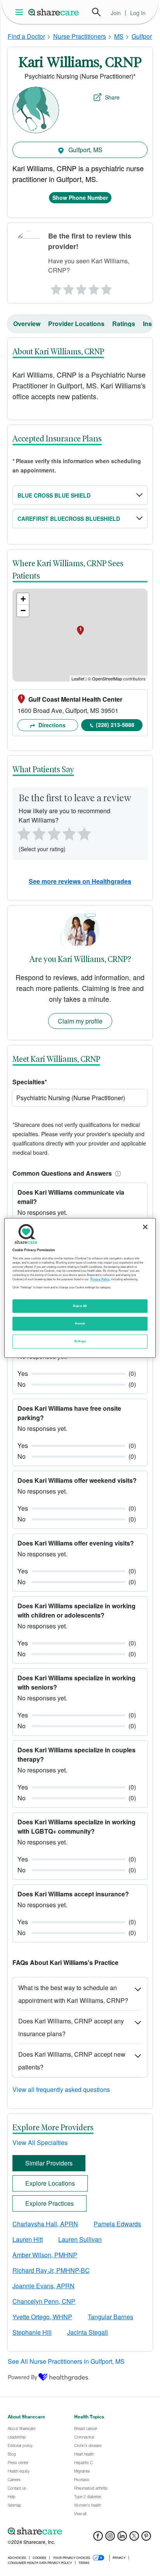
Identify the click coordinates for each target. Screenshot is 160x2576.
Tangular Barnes (110, 2317)
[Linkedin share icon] (122, 2538)
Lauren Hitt (28, 2239)
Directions (51, 725)
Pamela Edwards (117, 2224)
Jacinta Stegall (88, 2332)
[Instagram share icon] (110, 2538)
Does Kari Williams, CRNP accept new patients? (72, 2061)
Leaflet (78, 678)
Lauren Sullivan (80, 2239)
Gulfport (143, 36)
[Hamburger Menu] (21, 12)
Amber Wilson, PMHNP (45, 2255)
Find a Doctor (26, 36)
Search (96, 12)
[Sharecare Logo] (54, 12)
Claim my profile (80, 1021)
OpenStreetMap (107, 678)
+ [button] (23, 599)
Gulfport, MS (85, 150)
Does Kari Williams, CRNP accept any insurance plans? (71, 2027)
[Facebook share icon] (98, 2538)
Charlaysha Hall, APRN (45, 2224)
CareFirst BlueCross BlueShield (69, 519)
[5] (107, 287)
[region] (80, 1288)
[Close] (145, 1227)
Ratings (124, 324)
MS (119, 36)
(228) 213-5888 (115, 725)
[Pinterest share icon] (146, 2538)
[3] (81, 287)
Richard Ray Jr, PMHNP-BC (51, 2270)
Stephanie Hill (32, 2332)
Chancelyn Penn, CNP (44, 2301)
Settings (80, 1341)
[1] (55, 287)
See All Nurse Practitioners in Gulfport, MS (66, 2361)
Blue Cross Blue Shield (54, 495)
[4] (94, 287)
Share (112, 97)
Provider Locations (76, 324)
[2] (68, 287)
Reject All (80, 1306)
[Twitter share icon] (134, 2538)
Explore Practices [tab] (50, 2203)
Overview (27, 324)
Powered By (23, 2377)
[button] (117, 1173)
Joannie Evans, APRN (43, 2286)
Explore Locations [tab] (50, 2183)
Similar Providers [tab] (49, 2163)
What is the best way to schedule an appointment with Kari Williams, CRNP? (73, 1994)
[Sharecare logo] (80, 2531)
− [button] (23, 611)
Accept (80, 1324)
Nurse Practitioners (80, 36)
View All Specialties (40, 2142)
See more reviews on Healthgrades (80, 881)
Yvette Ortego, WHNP (42, 2317)
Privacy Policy (100, 1279)
